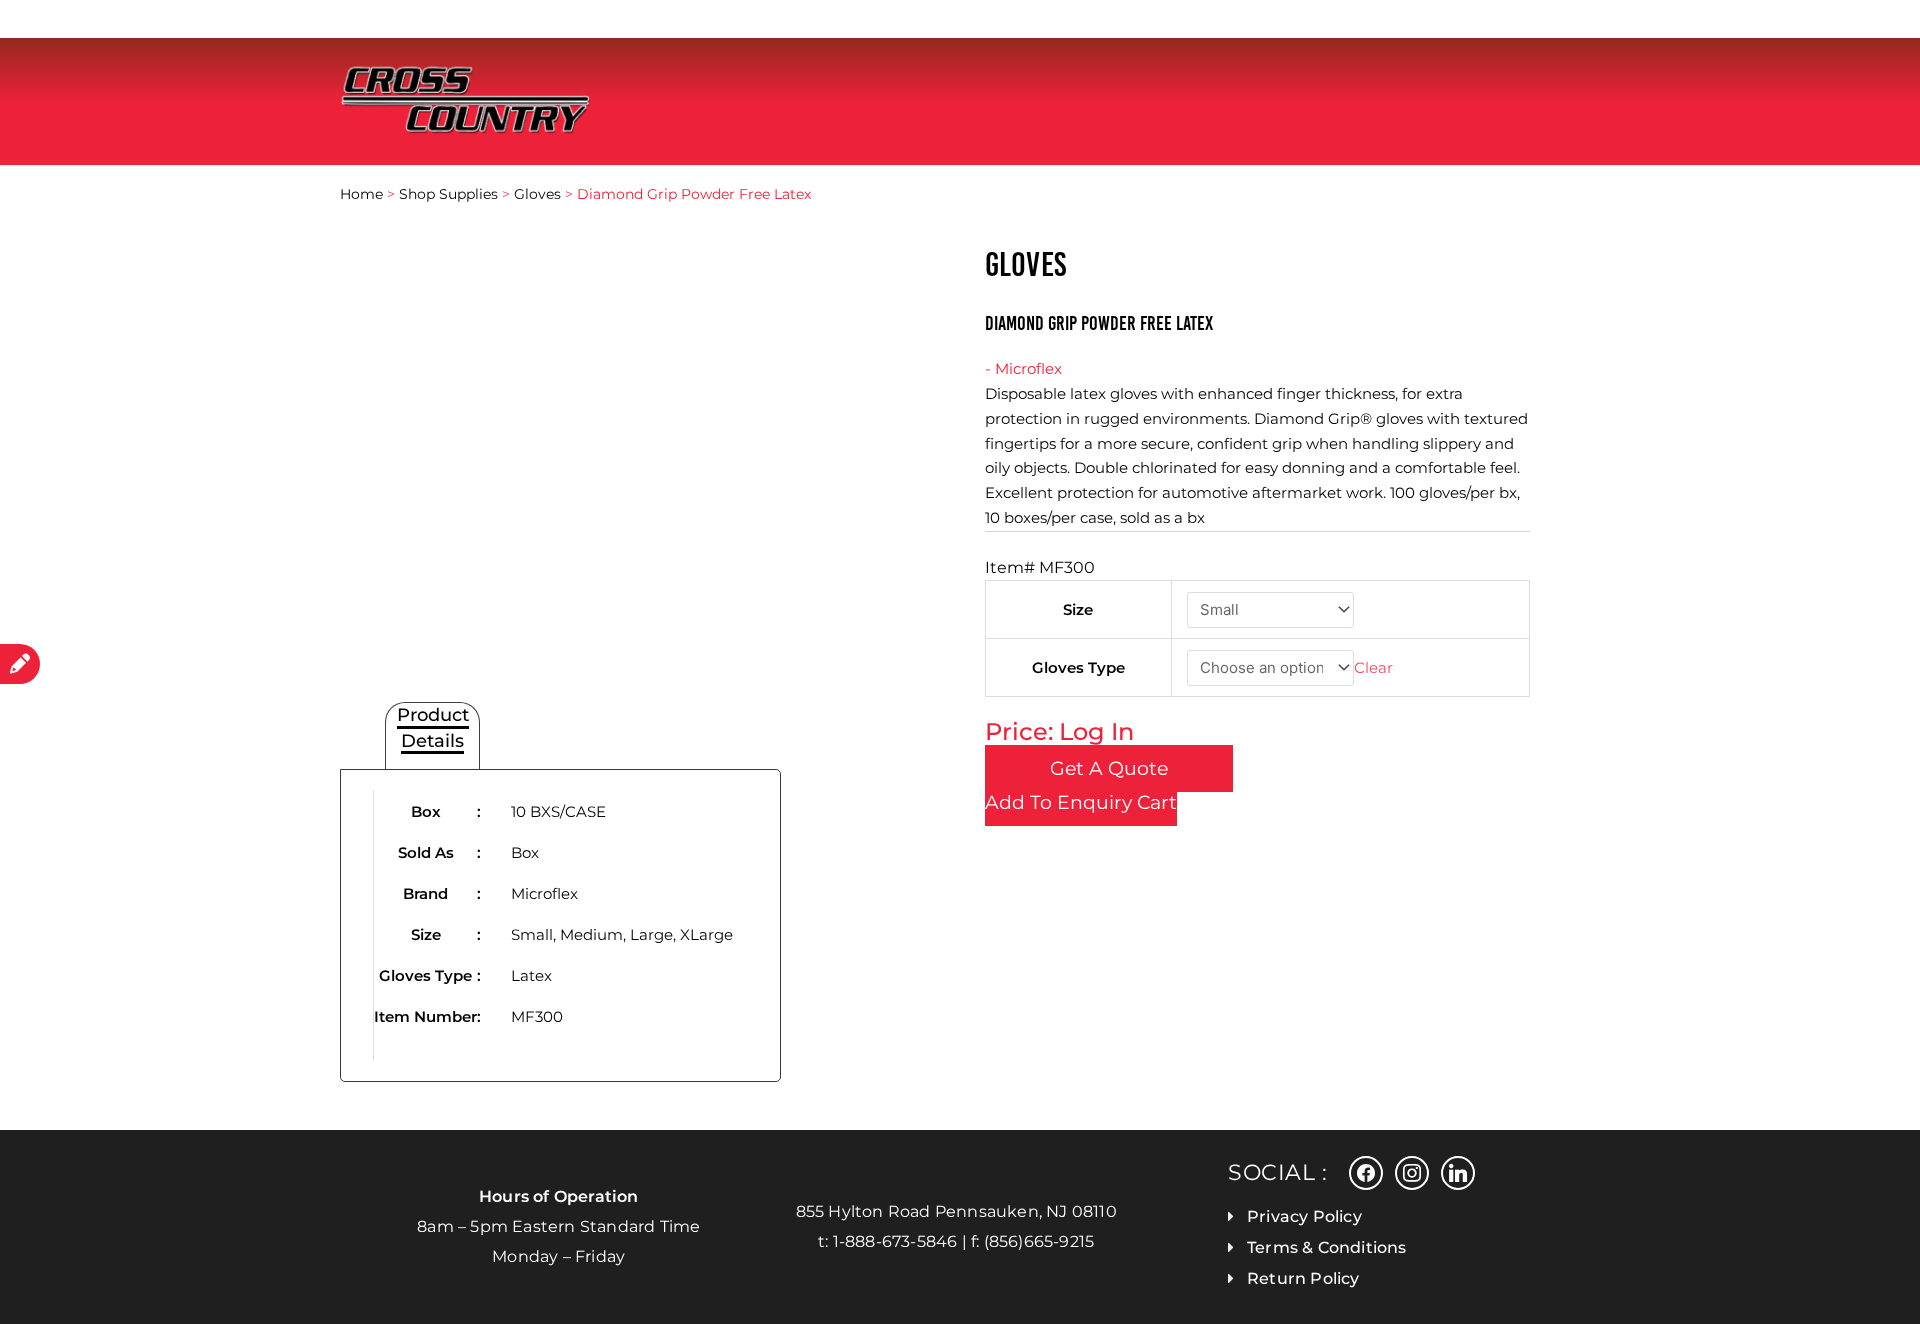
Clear (1373, 667)
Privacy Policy (1304, 1216)
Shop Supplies (448, 194)
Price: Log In (1059, 731)
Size (1078, 609)
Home (361, 194)
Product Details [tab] (433, 728)
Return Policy (1303, 1278)
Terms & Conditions (1327, 1247)
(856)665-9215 (1039, 1241)
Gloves (537, 194)
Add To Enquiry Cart (1081, 802)
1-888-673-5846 (895, 1241)
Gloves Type (1078, 667)
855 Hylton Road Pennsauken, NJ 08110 (956, 1211)
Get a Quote (1109, 768)
